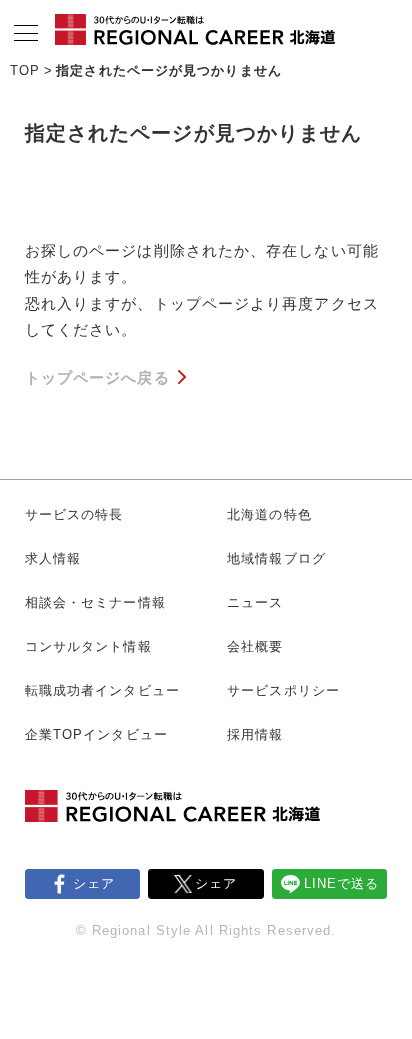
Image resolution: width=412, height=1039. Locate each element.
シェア (94, 883)
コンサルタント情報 (88, 646)
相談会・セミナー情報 (95, 602)
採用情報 (255, 734)
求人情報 (53, 558)
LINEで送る (342, 883)
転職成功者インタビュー (102, 690)
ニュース (255, 602)
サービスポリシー (283, 690)
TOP (25, 70)
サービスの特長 (74, 514)
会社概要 (255, 646)
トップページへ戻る (97, 377)
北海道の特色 (269, 514)
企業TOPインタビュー (96, 734)
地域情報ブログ (276, 558)
